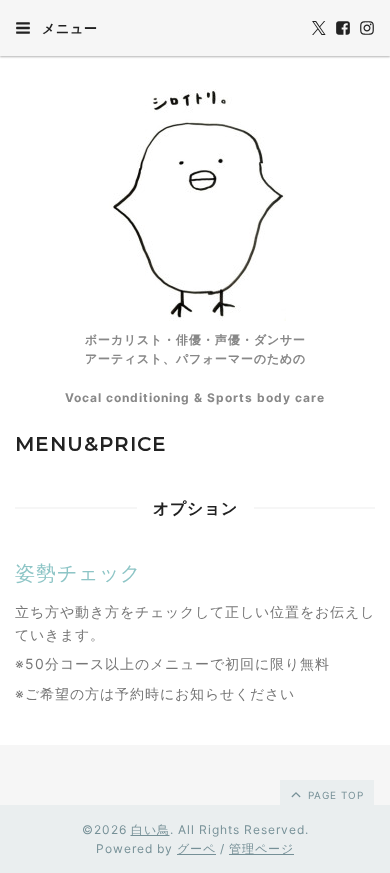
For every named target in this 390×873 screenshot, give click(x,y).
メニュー (68, 28)
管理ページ (261, 848)
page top (334, 795)
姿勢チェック (78, 573)
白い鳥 (150, 829)
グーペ (196, 848)
